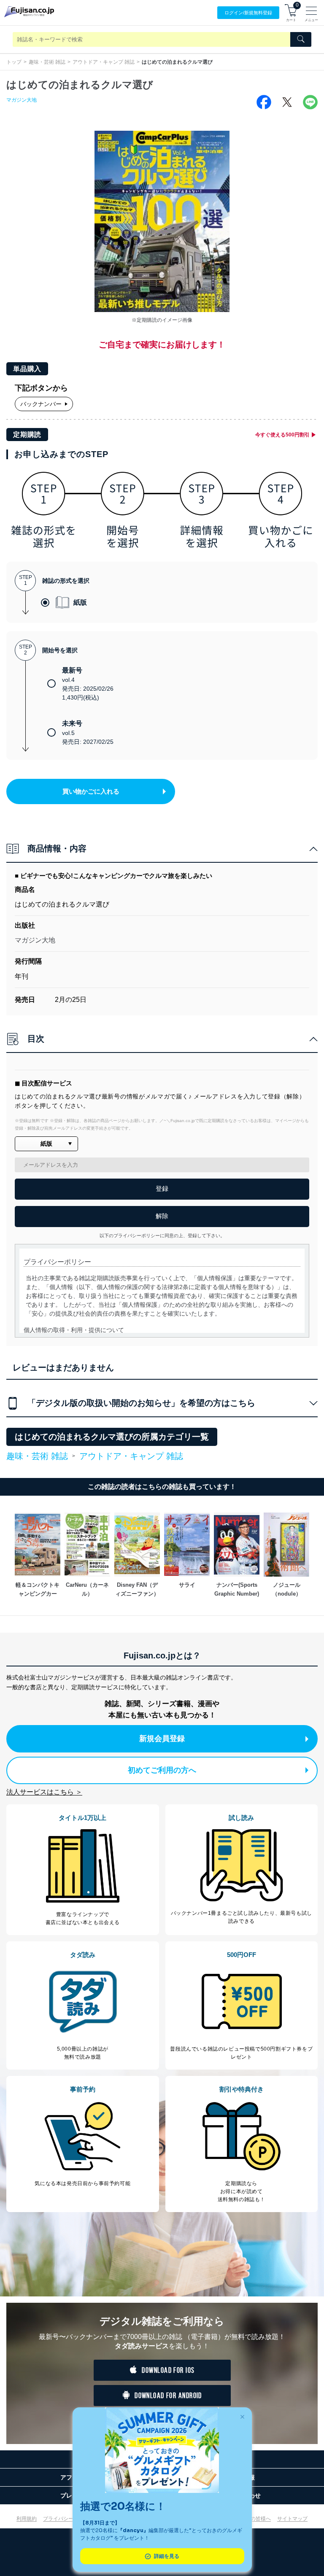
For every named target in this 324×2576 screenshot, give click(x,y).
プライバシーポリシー (68, 2519)
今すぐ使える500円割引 (282, 435)
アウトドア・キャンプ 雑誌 (104, 62)
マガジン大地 (22, 100)
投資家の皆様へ (253, 2519)
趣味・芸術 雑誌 (47, 62)
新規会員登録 (162, 1739)
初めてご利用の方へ (162, 1770)
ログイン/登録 (248, 13)
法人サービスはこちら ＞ (44, 1792)
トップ (14, 62)
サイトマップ (292, 2519)
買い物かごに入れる (91, 791)
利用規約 (27, 2519)
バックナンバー (41, 404)
